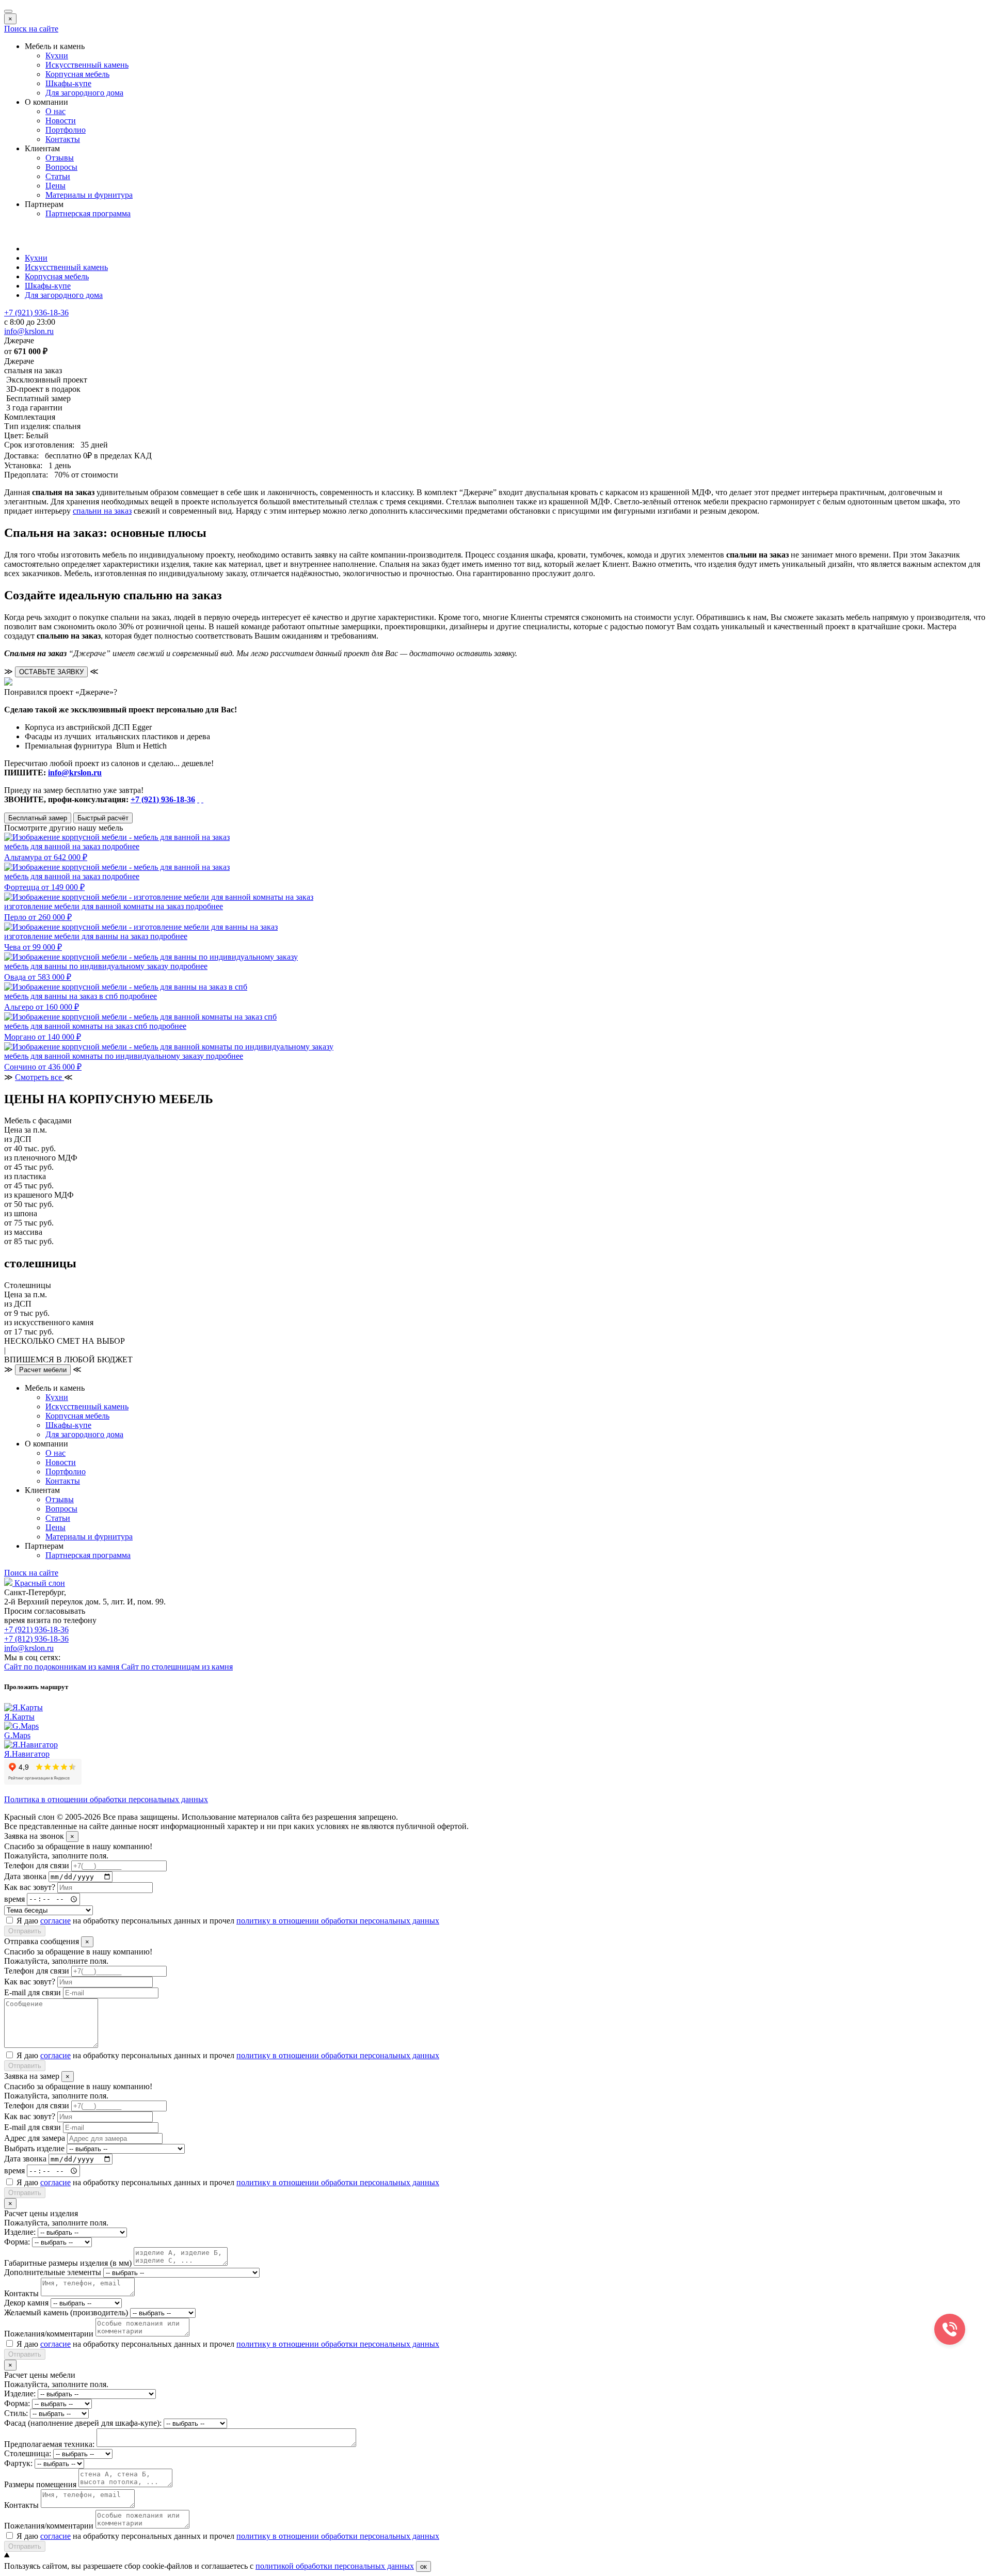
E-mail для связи (33, 1992)
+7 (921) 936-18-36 (163, 799)
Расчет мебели (43, 1370)
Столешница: (28, 2453)
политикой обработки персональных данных (335, 2566)
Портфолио (66, 130)
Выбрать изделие (34, 2148)
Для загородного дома (84, 93)
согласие (55, 1921)
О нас (55, 111)
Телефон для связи (37, 1865)
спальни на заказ (102, 511)
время (14, 1898)
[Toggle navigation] (8, 11)
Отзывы (60, 158)
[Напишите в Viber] (202, 799)
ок (423, 2566)
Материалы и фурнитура (89, 195)
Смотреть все (39, 1077)
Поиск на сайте (31, 29)
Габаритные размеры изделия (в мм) (68, 2263)
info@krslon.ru (75, 773)
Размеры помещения (40, 2484)
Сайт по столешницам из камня (177, 1667)
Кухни (57, 55)
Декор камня (26, 2303)
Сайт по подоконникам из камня (63, 1667)
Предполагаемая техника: (49, 2444)
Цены (55, 186)
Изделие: (20, 2232)
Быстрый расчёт (103, 818)
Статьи (58, 176)
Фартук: (18, 2463)
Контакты (63, 139)
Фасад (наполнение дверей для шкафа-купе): (83, 2423)
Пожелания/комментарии (49, 2334)
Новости (61, 121)
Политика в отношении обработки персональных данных (106, 1799)
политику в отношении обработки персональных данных (338, 1921)
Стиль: (16, 2413)
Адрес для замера (35, 2138)
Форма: (17, 2242)
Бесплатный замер (38, 818)
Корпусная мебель (77, 74)
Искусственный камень (87, 65)
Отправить (25, 1931)
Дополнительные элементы (53, 2272)
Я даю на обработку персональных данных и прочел (228, 1921)
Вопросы (61, 167)
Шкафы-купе (68, 83)
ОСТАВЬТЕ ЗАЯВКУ (51, 672)
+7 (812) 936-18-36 (36, 1639)
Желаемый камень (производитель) (66, 2312)
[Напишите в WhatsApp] (198, 799)
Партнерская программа (88, 213)
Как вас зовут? (30, 1887)
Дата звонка (25, 1876)
